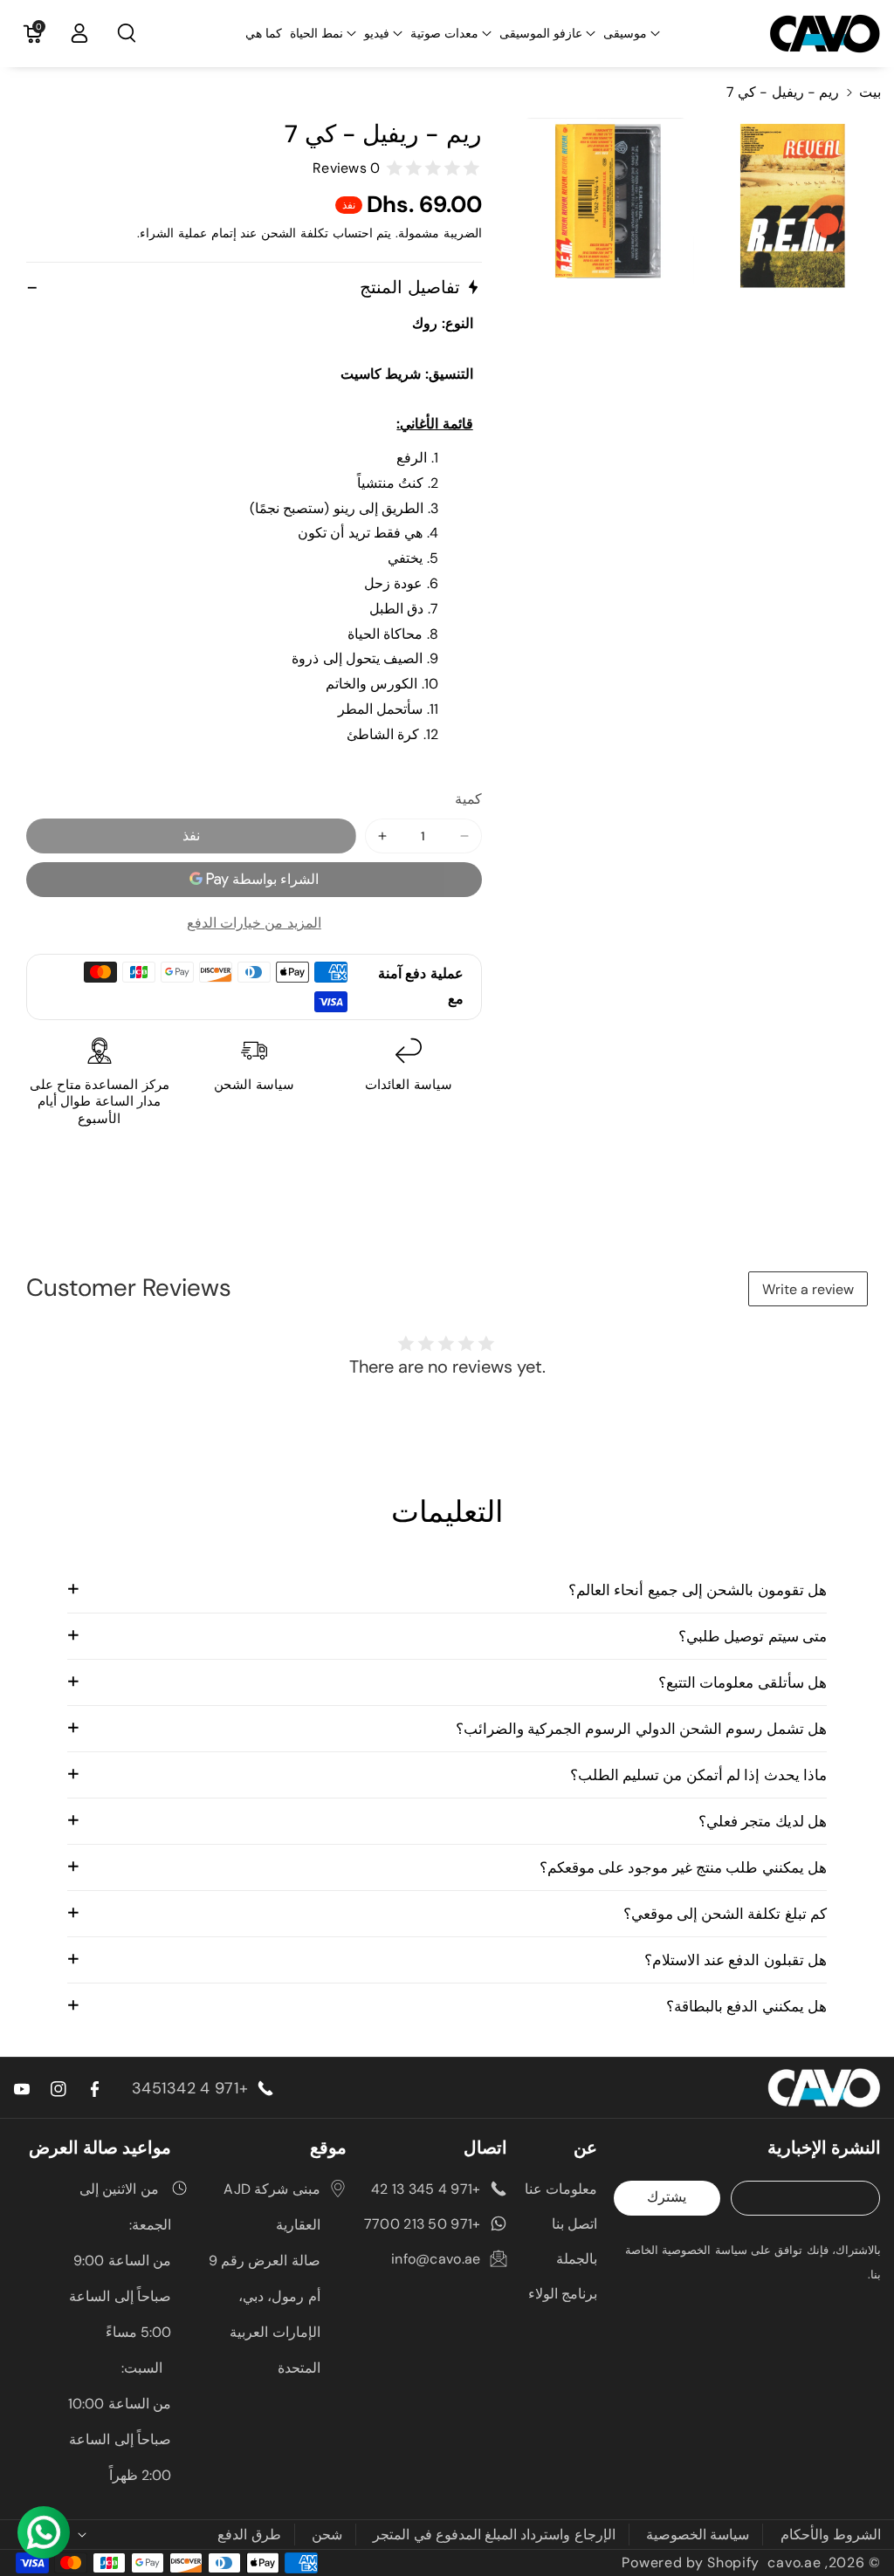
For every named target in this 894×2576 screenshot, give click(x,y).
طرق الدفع (249, 2535)
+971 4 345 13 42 (426, 2189)
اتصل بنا (574, 2224)
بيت (870, 92)
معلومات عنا (561, 2189)
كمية (468, 799)
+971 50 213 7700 (423, 2224)
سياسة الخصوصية (698, 2535)
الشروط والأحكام (831, 2535)
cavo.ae (794, 2562)
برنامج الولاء (563, 2294)
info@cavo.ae (436, 2259)
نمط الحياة (316, 33)
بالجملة (577, 2259)
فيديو (377, 33)
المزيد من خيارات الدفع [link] (254, 923)
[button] (632, 33)
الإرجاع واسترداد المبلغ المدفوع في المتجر (494, 2535)
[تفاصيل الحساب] (79, 33)
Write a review (808, 1289)
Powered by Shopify (691, 2562)
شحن (327, 2535)
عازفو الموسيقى (541, 33)
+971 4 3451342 (190, 2088)
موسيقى (625, 33)
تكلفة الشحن (295, 233)
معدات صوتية (444, 33)
